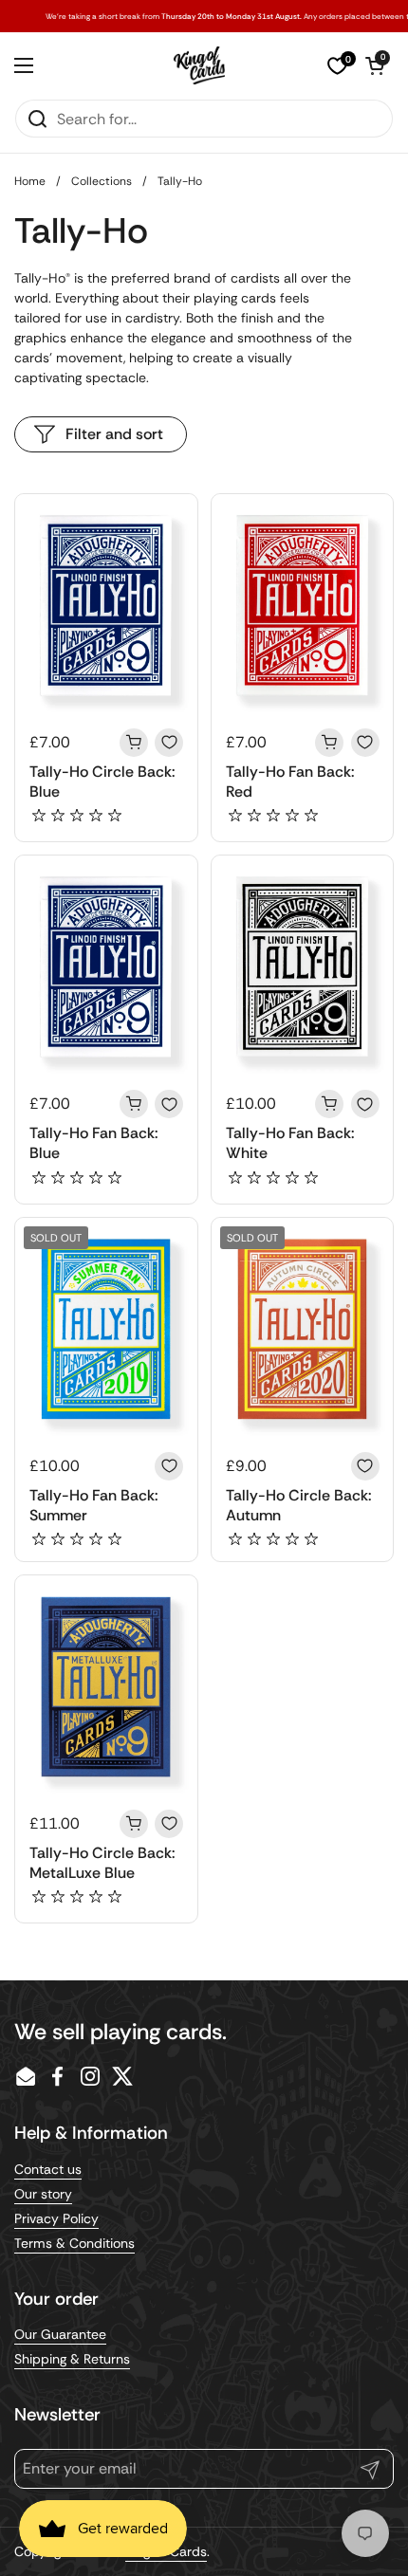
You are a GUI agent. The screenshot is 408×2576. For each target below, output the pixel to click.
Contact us (48, 2169)
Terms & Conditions (74, 2243)
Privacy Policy (56, 2218)
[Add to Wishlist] (169, 743)
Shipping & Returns (72, 2359)
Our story (43, 2194)
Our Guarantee (60, 2334)
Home (30, 181)
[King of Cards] (200, 65)
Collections (102, 181)
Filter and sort (114, 434)
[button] (375, 65)
